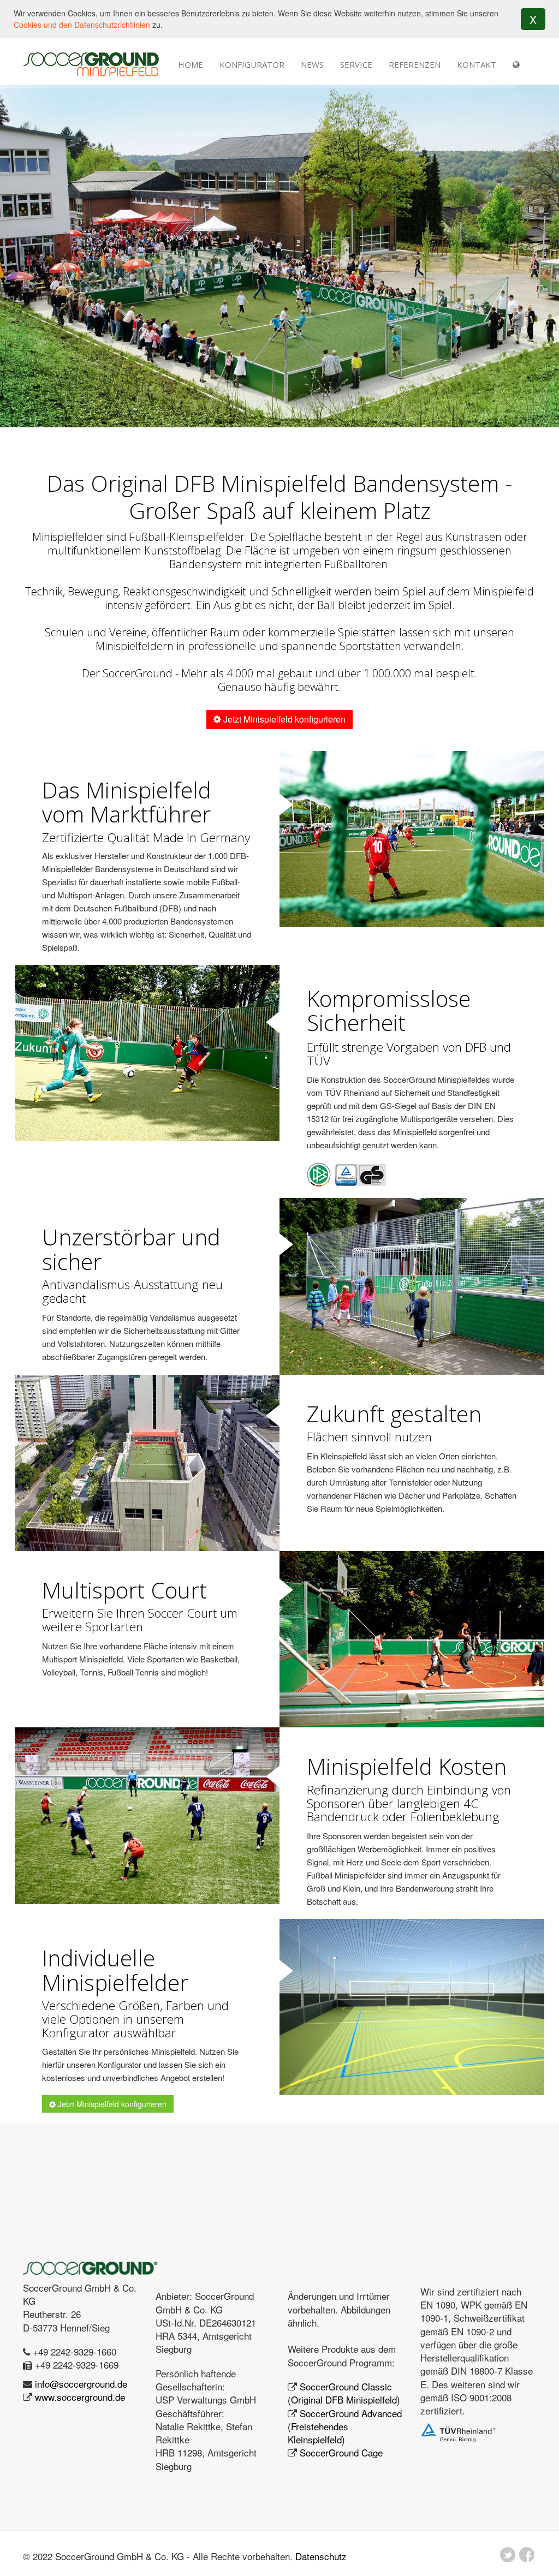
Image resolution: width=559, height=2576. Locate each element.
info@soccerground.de (81, 2384)
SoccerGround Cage (341, 2452)
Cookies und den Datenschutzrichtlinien (82, 25)
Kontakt (477, 64)
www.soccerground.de (80, 2397)
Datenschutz (321, 2556)
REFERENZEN (415, 64)
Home (191, 64)
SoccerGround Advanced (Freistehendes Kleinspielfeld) (345, 2426)
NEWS (312, 64)
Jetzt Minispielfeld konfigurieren (283, 719)
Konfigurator (252, 64)
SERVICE (356, 64)
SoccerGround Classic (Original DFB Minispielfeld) (344, 2393)
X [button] (533, 19)
